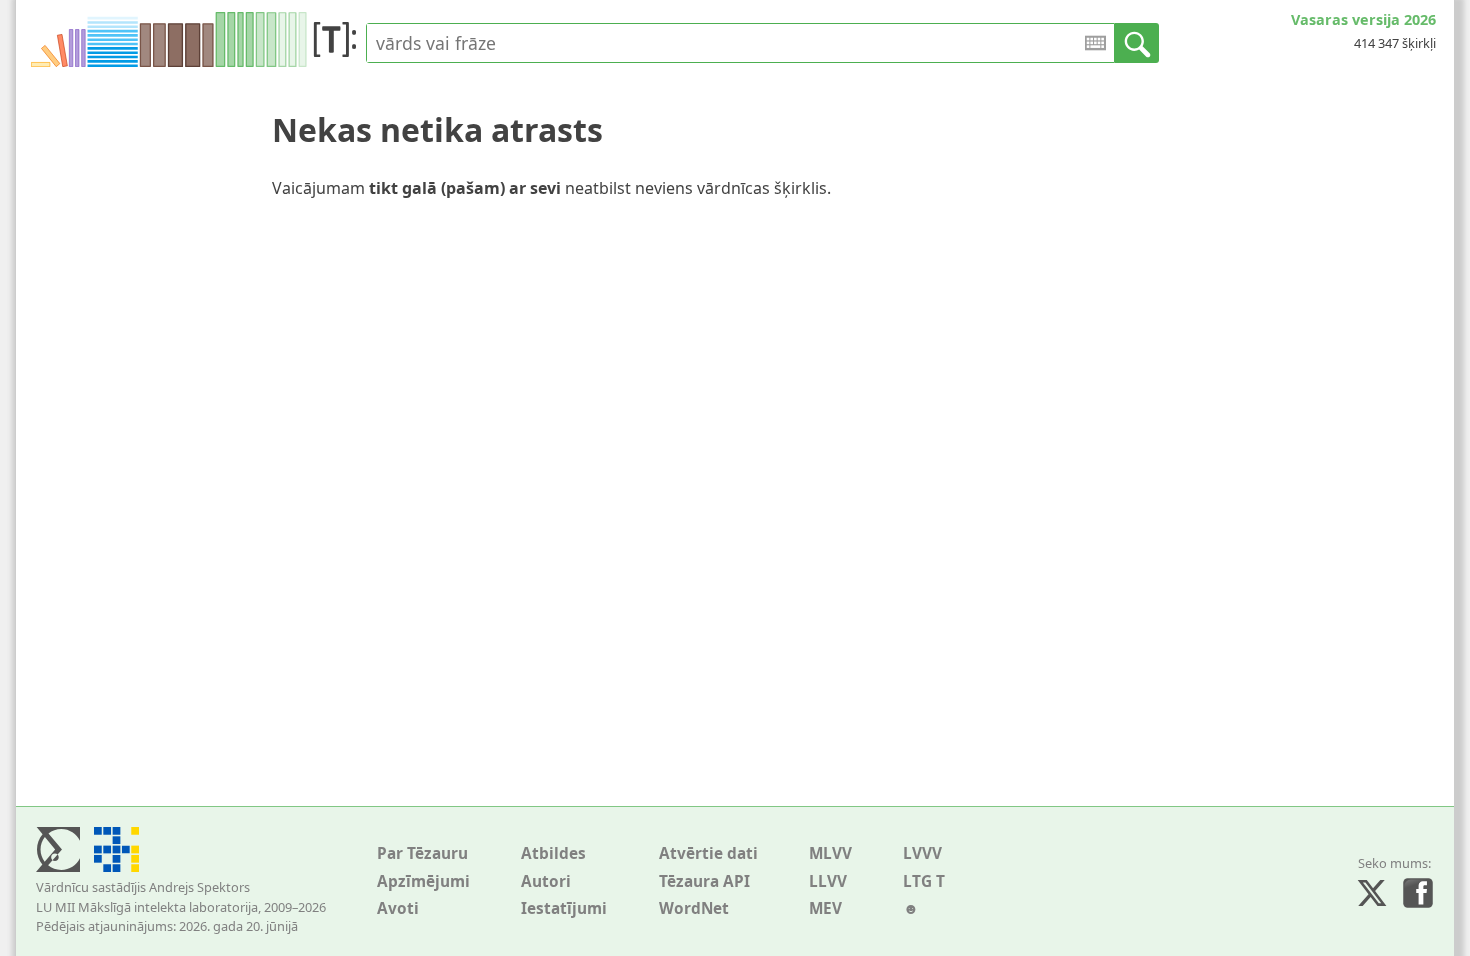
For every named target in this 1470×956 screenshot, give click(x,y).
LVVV (922, 853)
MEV (825, 908)
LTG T (924, 881)
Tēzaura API (704, 881)
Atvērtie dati (708, 853)
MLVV (830, 853)
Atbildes (553, 853)
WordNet (694, 908)
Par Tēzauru (422, 853)
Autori (546, 881)
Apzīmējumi (423, 881)
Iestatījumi (564, 908)
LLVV (828, 881)
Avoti (398, 908)
